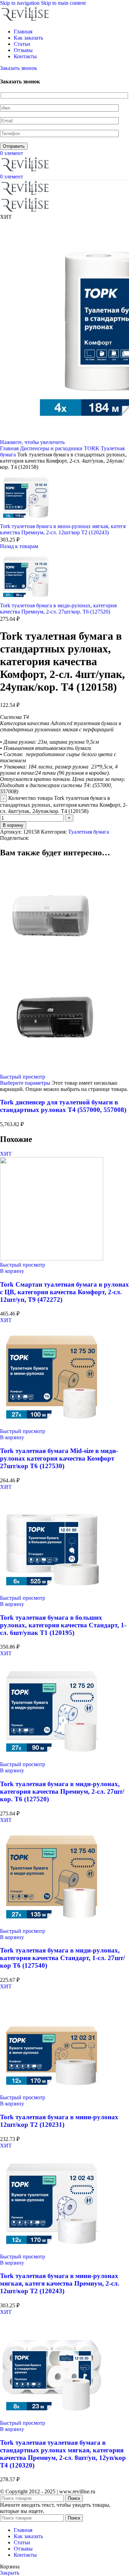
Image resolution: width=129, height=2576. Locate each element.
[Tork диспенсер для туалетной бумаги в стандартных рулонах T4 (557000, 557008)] (52, 966)
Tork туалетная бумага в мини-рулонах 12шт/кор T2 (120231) (59, 2121)
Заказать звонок (19, 68)
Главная (10, 448)
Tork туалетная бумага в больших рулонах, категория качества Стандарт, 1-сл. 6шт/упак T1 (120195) (63, 1625)
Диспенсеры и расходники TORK (60, 448)
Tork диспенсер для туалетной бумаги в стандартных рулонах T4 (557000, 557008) (63, 1106)
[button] (12, 1271)
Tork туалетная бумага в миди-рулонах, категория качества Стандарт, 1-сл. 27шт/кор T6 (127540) (62, 1958)
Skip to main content (63, 3)
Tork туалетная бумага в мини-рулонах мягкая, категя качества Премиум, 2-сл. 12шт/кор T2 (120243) (63, 529)
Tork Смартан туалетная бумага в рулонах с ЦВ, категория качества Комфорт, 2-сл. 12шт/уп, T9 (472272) (64, 1292)
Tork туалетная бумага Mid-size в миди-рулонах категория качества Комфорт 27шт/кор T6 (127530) (59, 1458)
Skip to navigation (20, 3)
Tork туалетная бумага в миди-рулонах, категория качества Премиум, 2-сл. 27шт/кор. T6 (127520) (58, 609)
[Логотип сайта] (26, 20)
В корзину (13, 825)
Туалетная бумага (89, 832)
